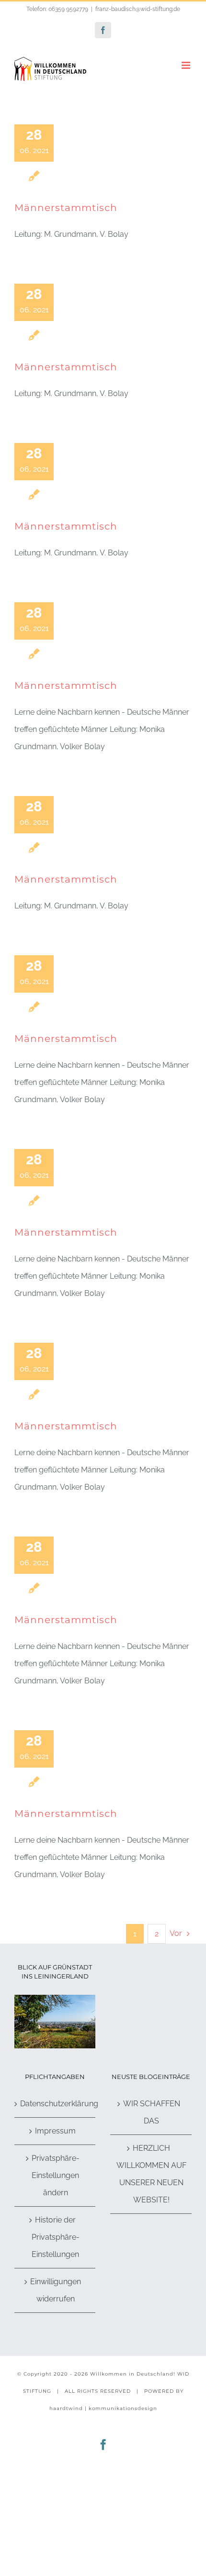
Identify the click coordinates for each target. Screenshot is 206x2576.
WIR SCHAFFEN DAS (152, 2112)
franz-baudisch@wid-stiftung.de (138, 9)
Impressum (55, 2131)
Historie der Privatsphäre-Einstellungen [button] (56, 2237)
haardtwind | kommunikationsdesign (103, 2408)
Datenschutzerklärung (55, 2104)
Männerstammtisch (66, 208)
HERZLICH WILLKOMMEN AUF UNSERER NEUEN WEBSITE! (151, 2174)
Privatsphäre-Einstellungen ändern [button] (56, 2175)
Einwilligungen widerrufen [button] (56, 2290)
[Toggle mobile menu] (187, 65)
